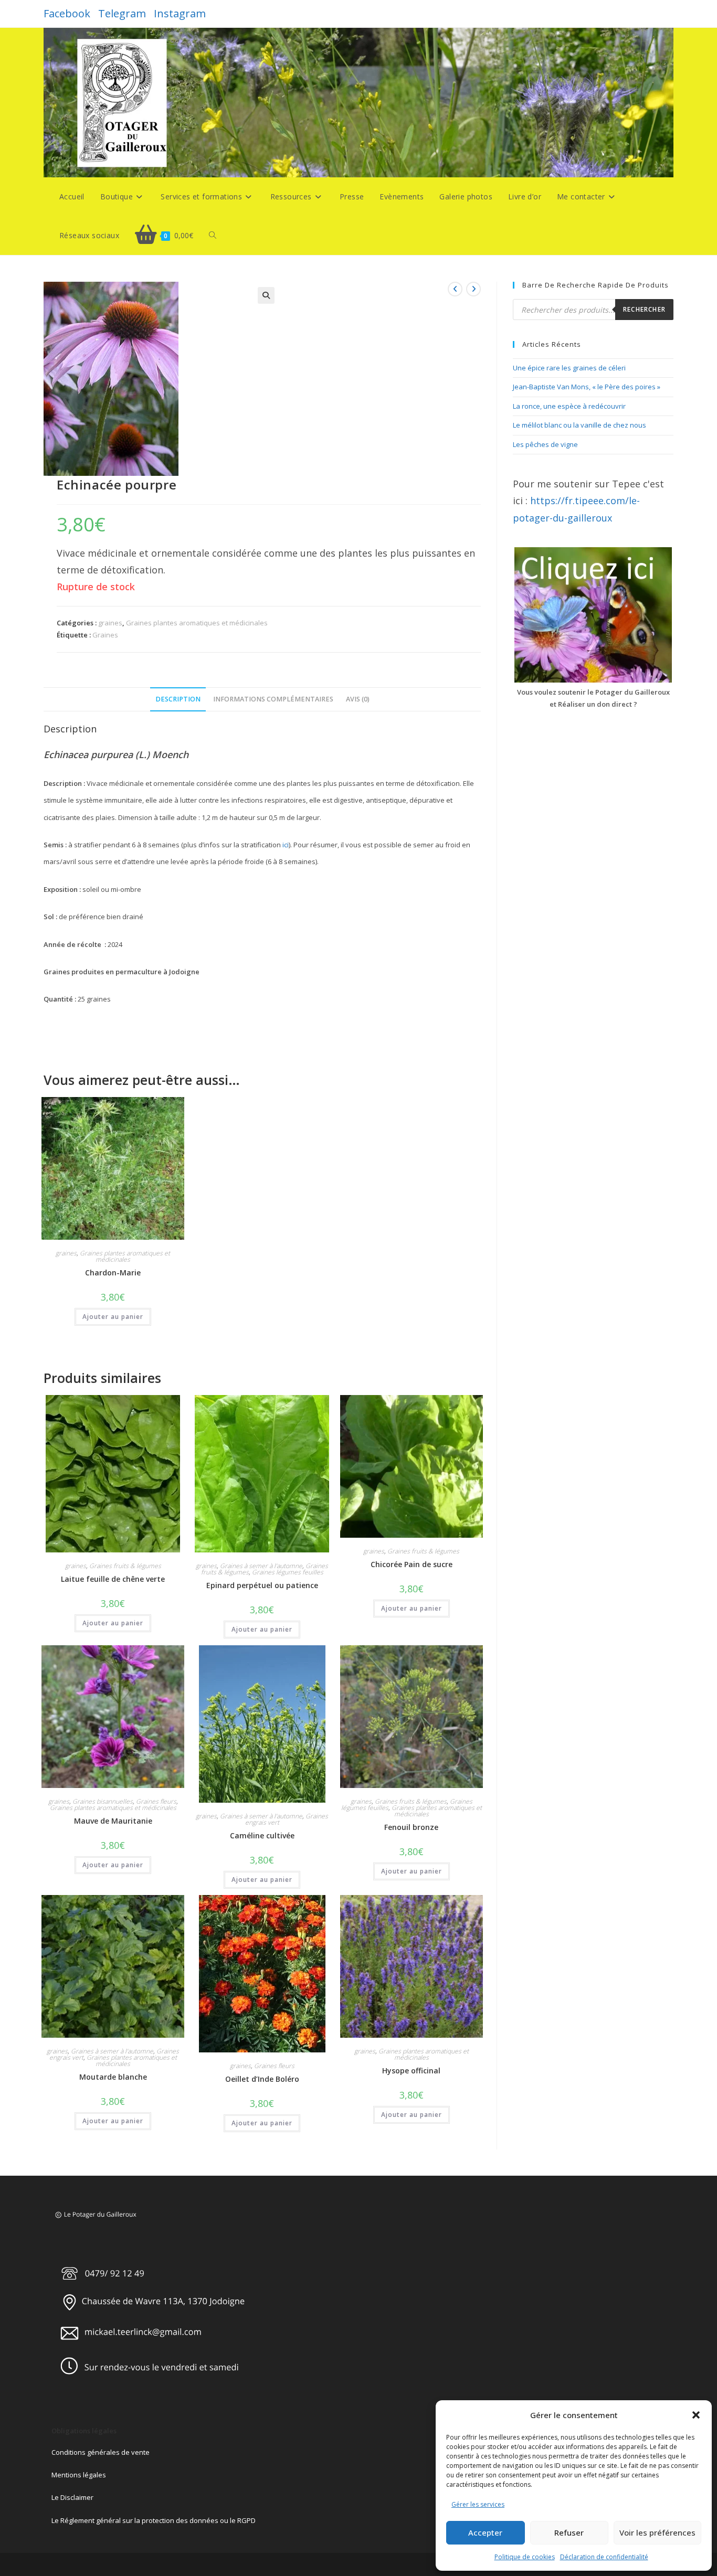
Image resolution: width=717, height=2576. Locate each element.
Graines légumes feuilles (288, 1572)
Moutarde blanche (113, 2077)
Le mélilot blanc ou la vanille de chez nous (579, 425)
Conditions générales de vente (101, 2452)
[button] (696, 2415)
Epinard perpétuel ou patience (262, 1585)
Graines (105, 635)
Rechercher (644, 309)
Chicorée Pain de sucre (412, 1564)
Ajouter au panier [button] (113, 1317)
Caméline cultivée (262, 1835)
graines (110, 623)
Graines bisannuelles (103, 1801)
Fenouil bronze (411, 1827)
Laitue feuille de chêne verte (113, 1579)
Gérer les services (478, 2504)
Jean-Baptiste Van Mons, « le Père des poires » (587, 387)
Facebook (67, 13)
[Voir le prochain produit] (473, 289)
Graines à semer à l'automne (261, 1566)
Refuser (569, 2532)
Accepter (485, 2532)
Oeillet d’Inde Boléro (262, 2079)
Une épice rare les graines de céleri (569, 368)
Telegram (122, 13)
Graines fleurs (156, 1801)
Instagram (180, 13)
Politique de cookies (525, 2557)
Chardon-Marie (113, 1273)
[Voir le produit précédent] (455, 289)
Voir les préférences (657, 2532)
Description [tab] (178, 699)
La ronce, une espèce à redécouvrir (569, 406)
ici (286, 845)
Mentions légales (79, 2475)
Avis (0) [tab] (358, 699)
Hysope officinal (411, 2071)
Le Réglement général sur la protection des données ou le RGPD (154, 2520)
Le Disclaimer (72, 2497)
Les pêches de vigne (545, 444)
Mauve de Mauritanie (113, 1821)
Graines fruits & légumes (125, 1566)
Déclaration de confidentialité (604, 2557)
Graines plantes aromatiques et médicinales (197, 623)
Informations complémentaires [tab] (273, 699)
